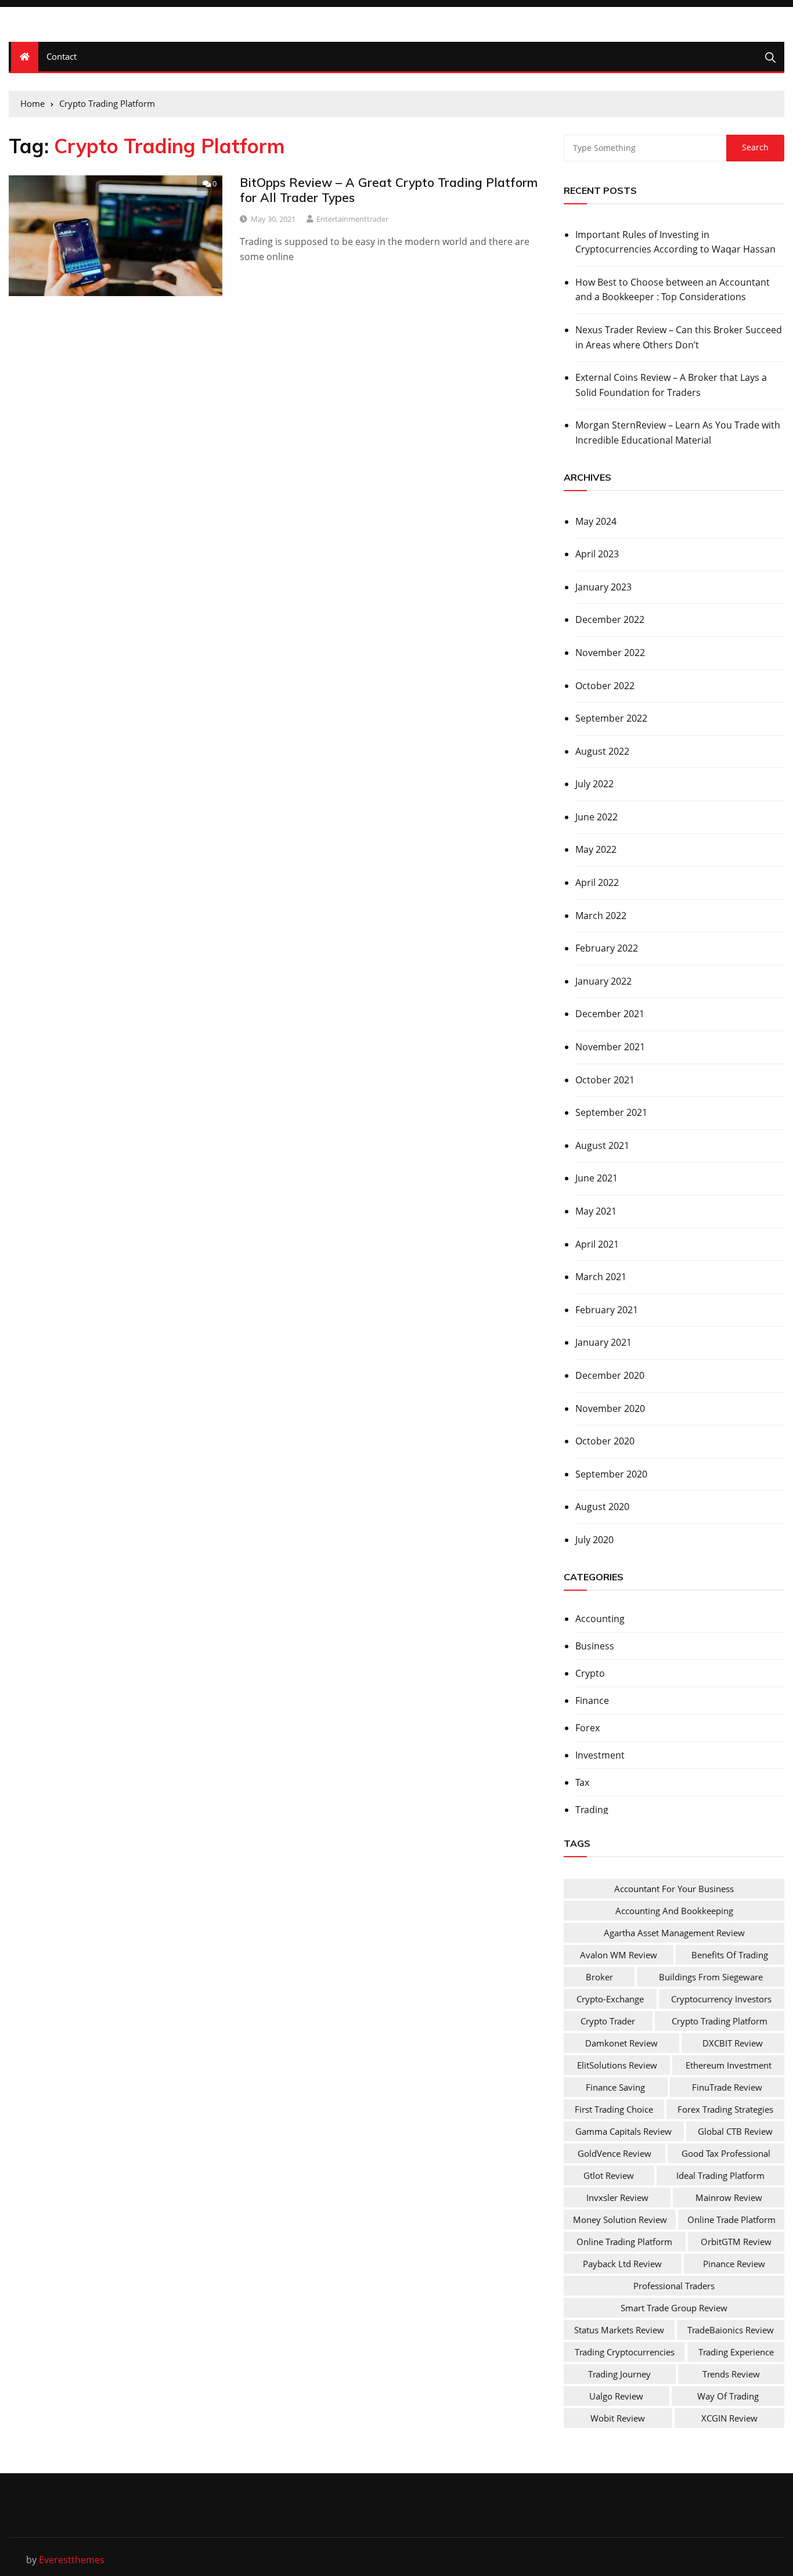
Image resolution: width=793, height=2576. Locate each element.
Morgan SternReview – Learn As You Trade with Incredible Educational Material (678, 433)
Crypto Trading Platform (720, 2021)
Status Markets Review (619, 2330)
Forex (587, 1728)
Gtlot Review (609, 2175)
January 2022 (603, 981)
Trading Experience (736, 2352)
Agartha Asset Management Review (674, 1933)
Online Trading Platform (624, 2242)
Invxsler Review (617, 2197)
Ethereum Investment (729, 2065)
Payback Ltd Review (622, 2264)
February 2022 (607, 948)
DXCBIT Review (733, 2043)
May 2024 (596, 521)
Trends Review (731, 2374)
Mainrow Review (729, 2197)
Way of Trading (728, 2396)
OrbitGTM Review (736, 2242)
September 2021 (611, 1112)
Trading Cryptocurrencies (625, 2352)
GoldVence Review (614, 2153)
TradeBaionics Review (731, 2330)
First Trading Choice (614, 2109)
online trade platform (731, 2220)
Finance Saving (615, 2087)
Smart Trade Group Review (674, 2308)
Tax (582, 1782)
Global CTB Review (735, 2131)
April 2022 (597, 882)
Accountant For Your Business (674, 1889)
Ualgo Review (616, 2396)
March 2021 (601, 1277)
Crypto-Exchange (610, 1999)
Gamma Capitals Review (623, 2131)
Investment (600, 1755)
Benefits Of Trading (730, 1955)
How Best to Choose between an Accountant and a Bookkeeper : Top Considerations (673, 290)
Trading (592, 1810)
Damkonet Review (621, 2043)
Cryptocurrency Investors (721, 1999)
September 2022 (611, 718)
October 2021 (605, 1080)
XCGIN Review (729, 2418)
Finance (592, 1700)
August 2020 (602, 1507)
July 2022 (594, 784)
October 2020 (605, 1441)
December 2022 (610, 619)
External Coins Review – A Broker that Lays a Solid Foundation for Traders (671, 385)
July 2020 (594, 1540)
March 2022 (601, 916)
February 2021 (607, 1310)
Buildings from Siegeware (711, 1977)
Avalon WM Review (619, 1955)
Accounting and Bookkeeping (674, 1911)
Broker (599, 1977)
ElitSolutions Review (617, 2065)
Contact (62, 56)
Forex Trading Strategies (725, 2109)
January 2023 (603, 587)
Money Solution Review (620, 2220)
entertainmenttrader (352, 219)
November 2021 (610, 1047)
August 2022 (602, 751)
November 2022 (610, 653)
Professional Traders (674, 2286)
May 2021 (596, 1211)
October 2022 (605, 686)
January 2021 (603, 1342)
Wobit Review (618, 2418)
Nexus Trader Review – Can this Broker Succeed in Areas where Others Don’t (679, 337)
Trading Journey (619, 2374)
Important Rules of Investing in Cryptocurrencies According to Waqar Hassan (675, 242)
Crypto (590, 1673)
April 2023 (597, 554)
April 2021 (597, 1244)
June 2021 (596, 1178)
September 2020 (611, 1474)
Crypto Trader (608, 2021)
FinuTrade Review (727, 2087)
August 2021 (602, 1145)
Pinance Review (734, 2264)
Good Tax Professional (726, 2153)
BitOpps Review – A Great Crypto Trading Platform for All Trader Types (389, 190)
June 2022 (596, 817)
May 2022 (596, 849)
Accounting (600, 1619)
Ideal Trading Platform (720, 2175)
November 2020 (610, 1408)
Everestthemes (72, 2560)
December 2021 (610, 1014)
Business (595, 1646)
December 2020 (610, 1375)
